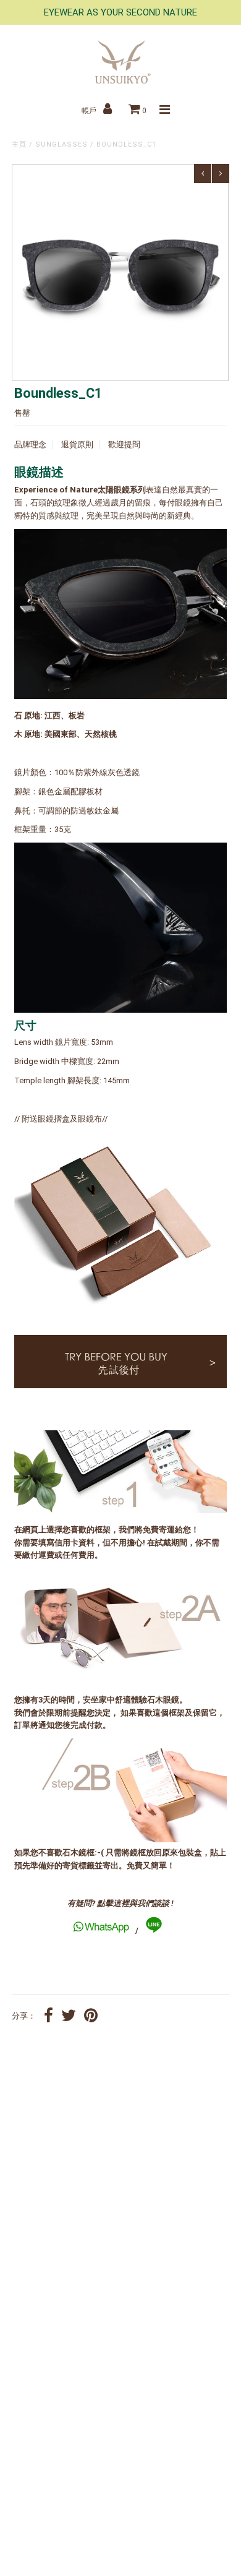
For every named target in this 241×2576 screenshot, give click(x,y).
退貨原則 (77, 444)
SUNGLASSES (61, 144)
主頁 (19, 144)
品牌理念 (30, 444)
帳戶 (90, 111)
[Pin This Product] (91, 2017)
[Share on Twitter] (69, 2017)
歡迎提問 (124, 444)
